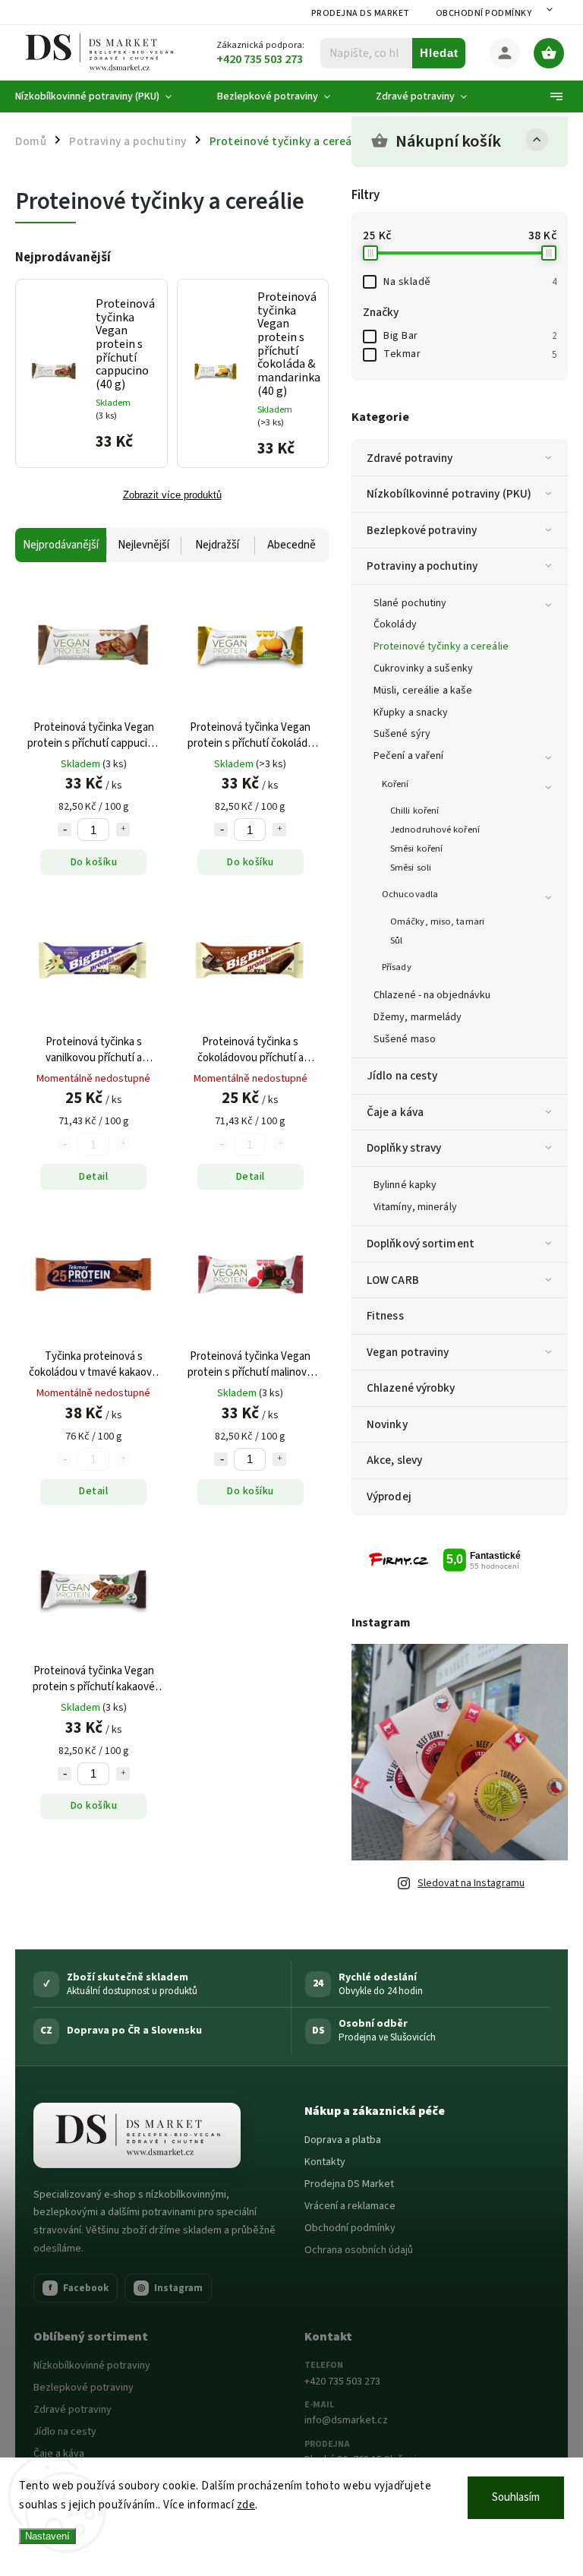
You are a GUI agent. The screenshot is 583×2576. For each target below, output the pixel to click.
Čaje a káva (395, 1112)
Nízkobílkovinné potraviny (92, 2366)
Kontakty (325, 2162)
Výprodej (389, 1497)
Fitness (385, 1316)
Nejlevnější (143, 545)
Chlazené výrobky (411, 1388)
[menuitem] (105, 96)
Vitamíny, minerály (415, 1207)
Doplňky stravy (404, 1148)
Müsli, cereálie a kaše (423, 691)
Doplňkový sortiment (421, 1244)
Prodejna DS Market (361, 13)
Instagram (170, 2288)
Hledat (439, 53)
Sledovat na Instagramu (471, 1883)
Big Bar (470, 336)
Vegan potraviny (408, 1352)
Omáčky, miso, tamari (437, 921)
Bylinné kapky (405, 1185)
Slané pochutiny (410, 603)
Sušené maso (405, 1039)
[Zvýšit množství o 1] (123, 830)
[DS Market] (137, 2135)
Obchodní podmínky (484, 13)
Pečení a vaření (409, 756)
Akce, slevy (394, 1460)
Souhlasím (516, 2497)
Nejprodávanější (61, 545)
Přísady (397, 967)
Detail (93, 1177)
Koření (395, 784)
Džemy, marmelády (418, 1017)
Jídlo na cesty (402, 1076)
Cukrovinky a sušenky (423, 668)
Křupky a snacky (411, 713)
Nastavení (47, 2536)
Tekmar (470, 354)
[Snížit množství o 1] (65, 830)
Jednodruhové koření (435, 830)
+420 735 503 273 (342, 2382)
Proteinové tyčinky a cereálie (441, 646)
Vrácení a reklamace (350, 2206)
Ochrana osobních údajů (359, 2250)
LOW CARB (393, 1280)
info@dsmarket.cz (346, 2420)
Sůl (396, 940)
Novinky (387, 1424)
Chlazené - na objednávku (432, 995)
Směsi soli (411, 868)
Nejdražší (217, 545)
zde (246, 2505)
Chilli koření (414, 811)
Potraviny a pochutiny (422, 566)
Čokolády (395, 624)
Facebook (79, 2288)
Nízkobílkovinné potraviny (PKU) (449, 494)
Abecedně (291, 545)
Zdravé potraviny (410, 458)
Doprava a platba (343, 2140)
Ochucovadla (410, 894)
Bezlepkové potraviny (422, 530)
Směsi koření (416, 849)
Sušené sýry (402, 734)
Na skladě (470, 282)
